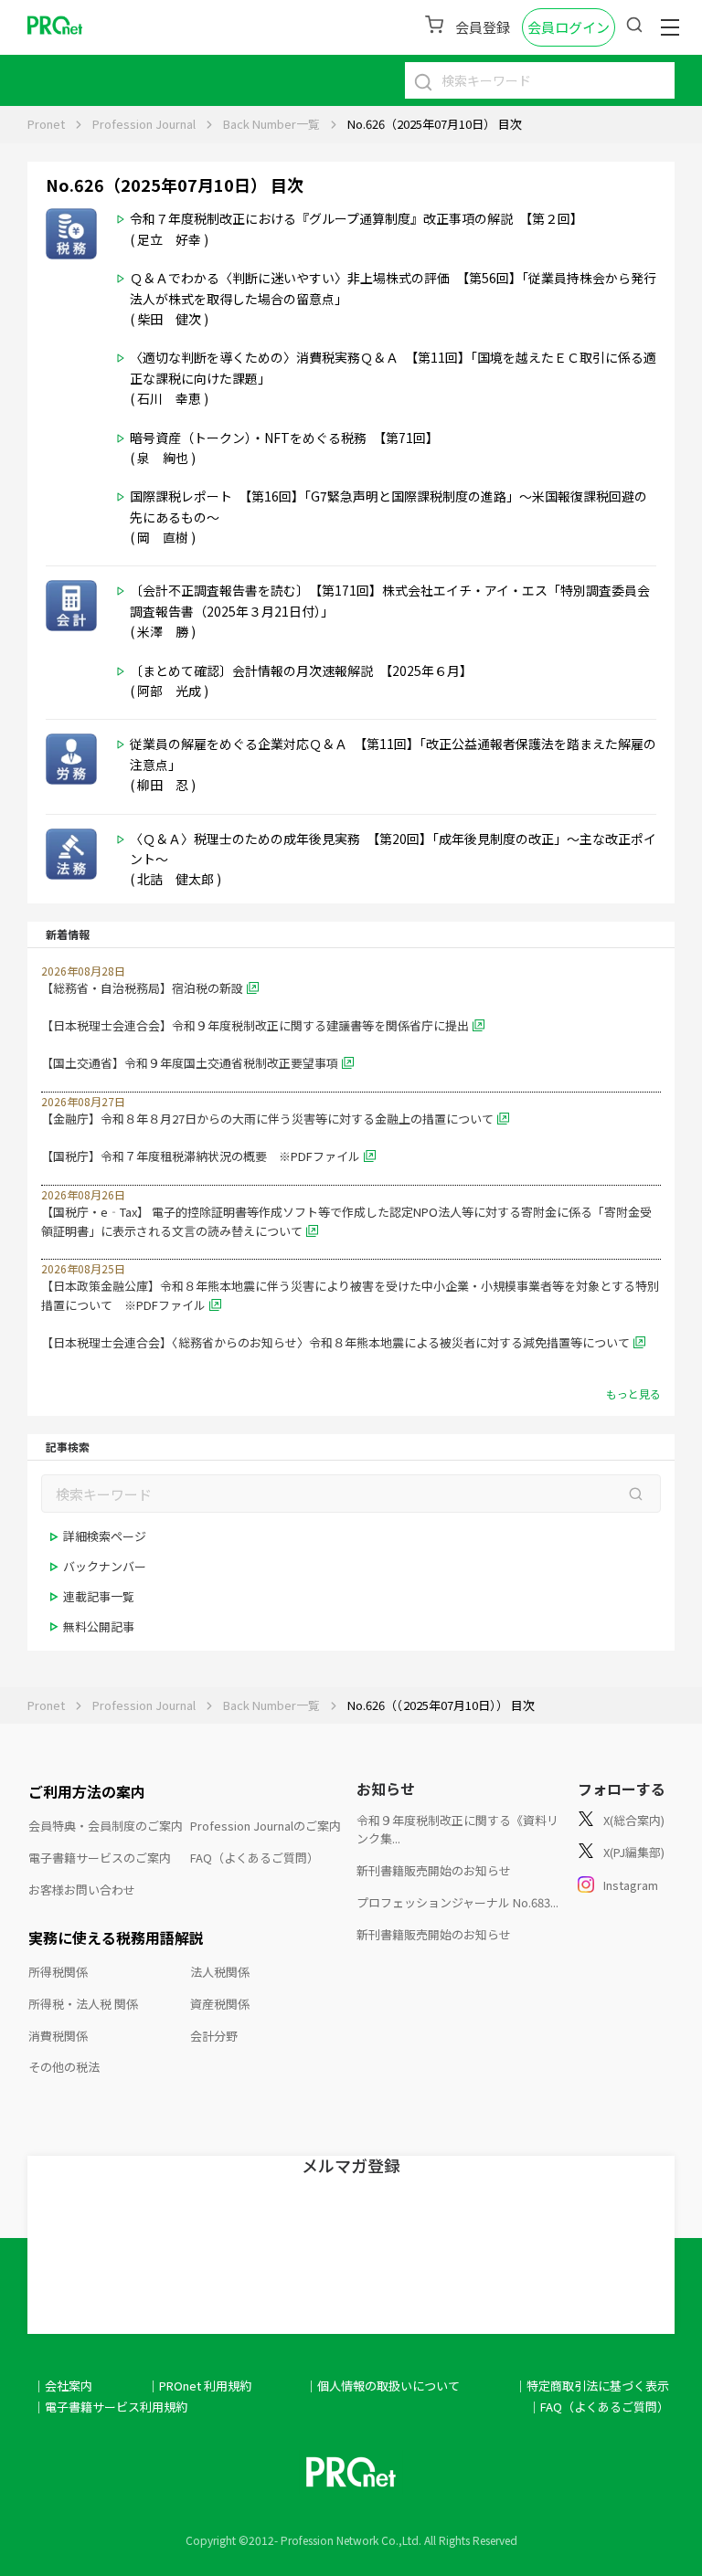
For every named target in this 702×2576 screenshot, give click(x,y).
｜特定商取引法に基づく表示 (592, 2386)
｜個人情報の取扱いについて (383, 2386)
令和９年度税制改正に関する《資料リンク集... (457, 1830)
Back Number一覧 (271, 124)
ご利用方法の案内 (87, 1791)
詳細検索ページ (105, 1536)
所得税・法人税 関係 (83, 2004)
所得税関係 (58, 1972)
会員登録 (483, 27)
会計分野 (214, 2036)
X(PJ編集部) (634, 1852)
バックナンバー (105, 1566)
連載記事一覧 (99, 1596)
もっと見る (633, 1394)
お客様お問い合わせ (82, 1890)
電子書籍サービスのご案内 (100, 1858)
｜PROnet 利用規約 (199, 2386)
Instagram (631, 1885)
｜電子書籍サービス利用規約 (110, 2407)
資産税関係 (220, 2004)
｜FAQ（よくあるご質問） (599, 2407)
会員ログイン (569, 27)
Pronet (46, 124)
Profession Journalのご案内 (266, 1826)
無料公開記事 (99, 1626)
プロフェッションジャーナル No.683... (457, 1902)
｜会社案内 (63, 2386)
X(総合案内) (634, 1820)
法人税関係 (220, 1972)
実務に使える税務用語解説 (116, 1937)
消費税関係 (58, 2036)
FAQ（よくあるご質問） (255, 1858)
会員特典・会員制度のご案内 (106, 1826)
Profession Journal (144, 124)
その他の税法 (64, 2067)
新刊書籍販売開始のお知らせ (434, 1870)
